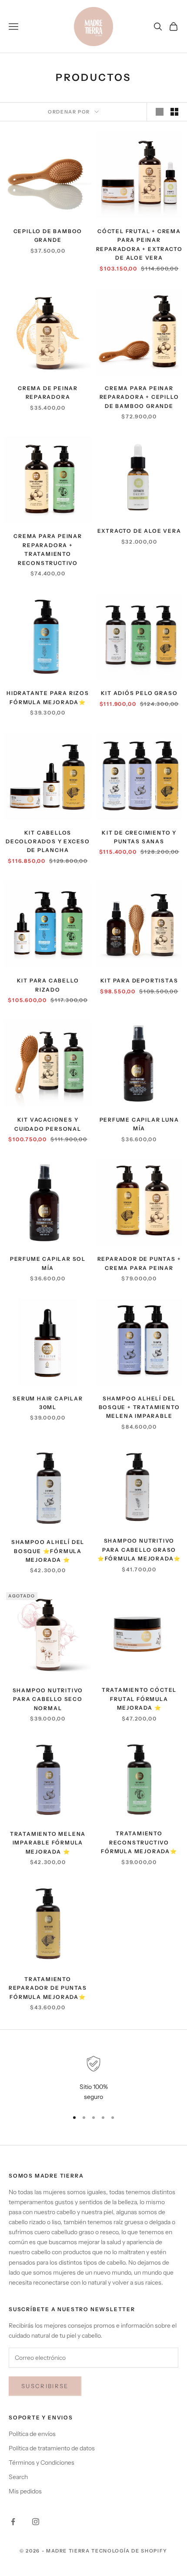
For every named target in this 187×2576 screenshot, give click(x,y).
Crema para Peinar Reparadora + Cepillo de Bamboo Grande (139, 397)
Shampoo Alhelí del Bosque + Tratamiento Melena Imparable (139, 1407)
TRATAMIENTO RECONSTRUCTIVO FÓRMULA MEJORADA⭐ (139, 1842)
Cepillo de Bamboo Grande (48, 236)
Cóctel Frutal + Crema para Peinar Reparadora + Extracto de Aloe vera (139, 244)
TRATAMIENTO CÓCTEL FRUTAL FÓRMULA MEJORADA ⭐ (139, 1699)
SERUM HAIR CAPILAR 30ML (48, 1403)
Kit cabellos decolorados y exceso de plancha (48, 842)
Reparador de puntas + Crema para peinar (139, 1263)
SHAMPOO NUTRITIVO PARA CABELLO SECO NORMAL (48, 1699)
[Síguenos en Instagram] (36, 2522)
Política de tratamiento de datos (52, 2448)
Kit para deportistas (139, 981)
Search (18, 2477)
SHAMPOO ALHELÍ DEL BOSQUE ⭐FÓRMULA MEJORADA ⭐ (48, 1551)
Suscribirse (45, 2386)
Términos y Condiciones (42, 2462)
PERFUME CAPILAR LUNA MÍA (139, 1124)
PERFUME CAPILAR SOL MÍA (48, 1263)
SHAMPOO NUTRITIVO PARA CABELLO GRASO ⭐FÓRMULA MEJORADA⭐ (139, 1550)
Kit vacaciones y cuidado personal (48, 1124)
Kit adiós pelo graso (139, 693)
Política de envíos (32, 2434)
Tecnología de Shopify (129, 2551)
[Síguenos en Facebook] (13, 2522)
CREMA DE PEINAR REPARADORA (48, 393)
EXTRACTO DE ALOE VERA (139, 531)
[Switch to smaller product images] (174, 112)
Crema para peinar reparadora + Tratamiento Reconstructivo (48, 549)
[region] (93, 2079)
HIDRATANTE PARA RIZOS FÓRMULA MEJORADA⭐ (48, 697)
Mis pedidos (25, 2491)
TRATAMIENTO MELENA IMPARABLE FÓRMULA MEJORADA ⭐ (48, 1843)
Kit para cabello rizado (48, 985)
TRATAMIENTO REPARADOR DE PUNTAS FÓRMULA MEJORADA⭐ (48, 1988)
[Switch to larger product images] (160, 112)
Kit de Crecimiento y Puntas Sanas (139, 837)
